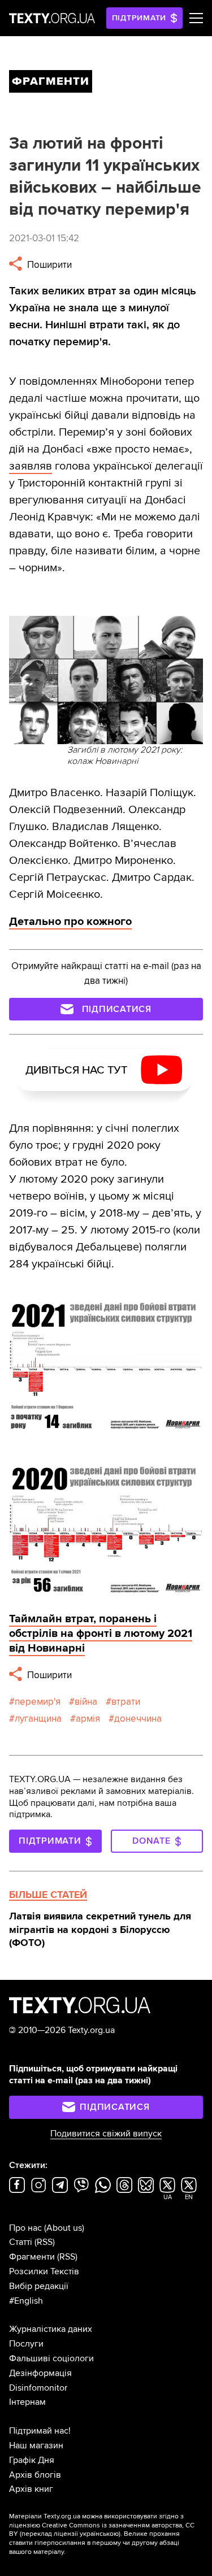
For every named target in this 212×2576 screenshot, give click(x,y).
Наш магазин (36, 2445)
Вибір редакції (39, 2286)
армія (88, 1719)
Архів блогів (35, 2475)
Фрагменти (32, 2257)
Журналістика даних (51, 2329)
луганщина (38, 1719)
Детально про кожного (70, 922)
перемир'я (38, 1702)
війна (86, 1702)
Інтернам (27, 2402)
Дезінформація (40, 2373)
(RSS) (45, 2242)
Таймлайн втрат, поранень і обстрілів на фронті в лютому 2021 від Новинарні (101, 1634)
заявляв (31, 466)
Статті (21, 2242)
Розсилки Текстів (44, 2271)
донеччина (138, 1719)
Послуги (26, 2344)
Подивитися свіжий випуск (106, 2134)
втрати (126, 1702)
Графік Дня (32, 2460)
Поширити (48, 265)
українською (99, 2534)
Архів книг (31, 2489)
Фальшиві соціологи (51, 2358)
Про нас (25, 2228)
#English (26, 2301)
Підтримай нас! (40, 2431)
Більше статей (48, 1895)
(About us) (64, 2228)
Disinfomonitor (38, 2388)
